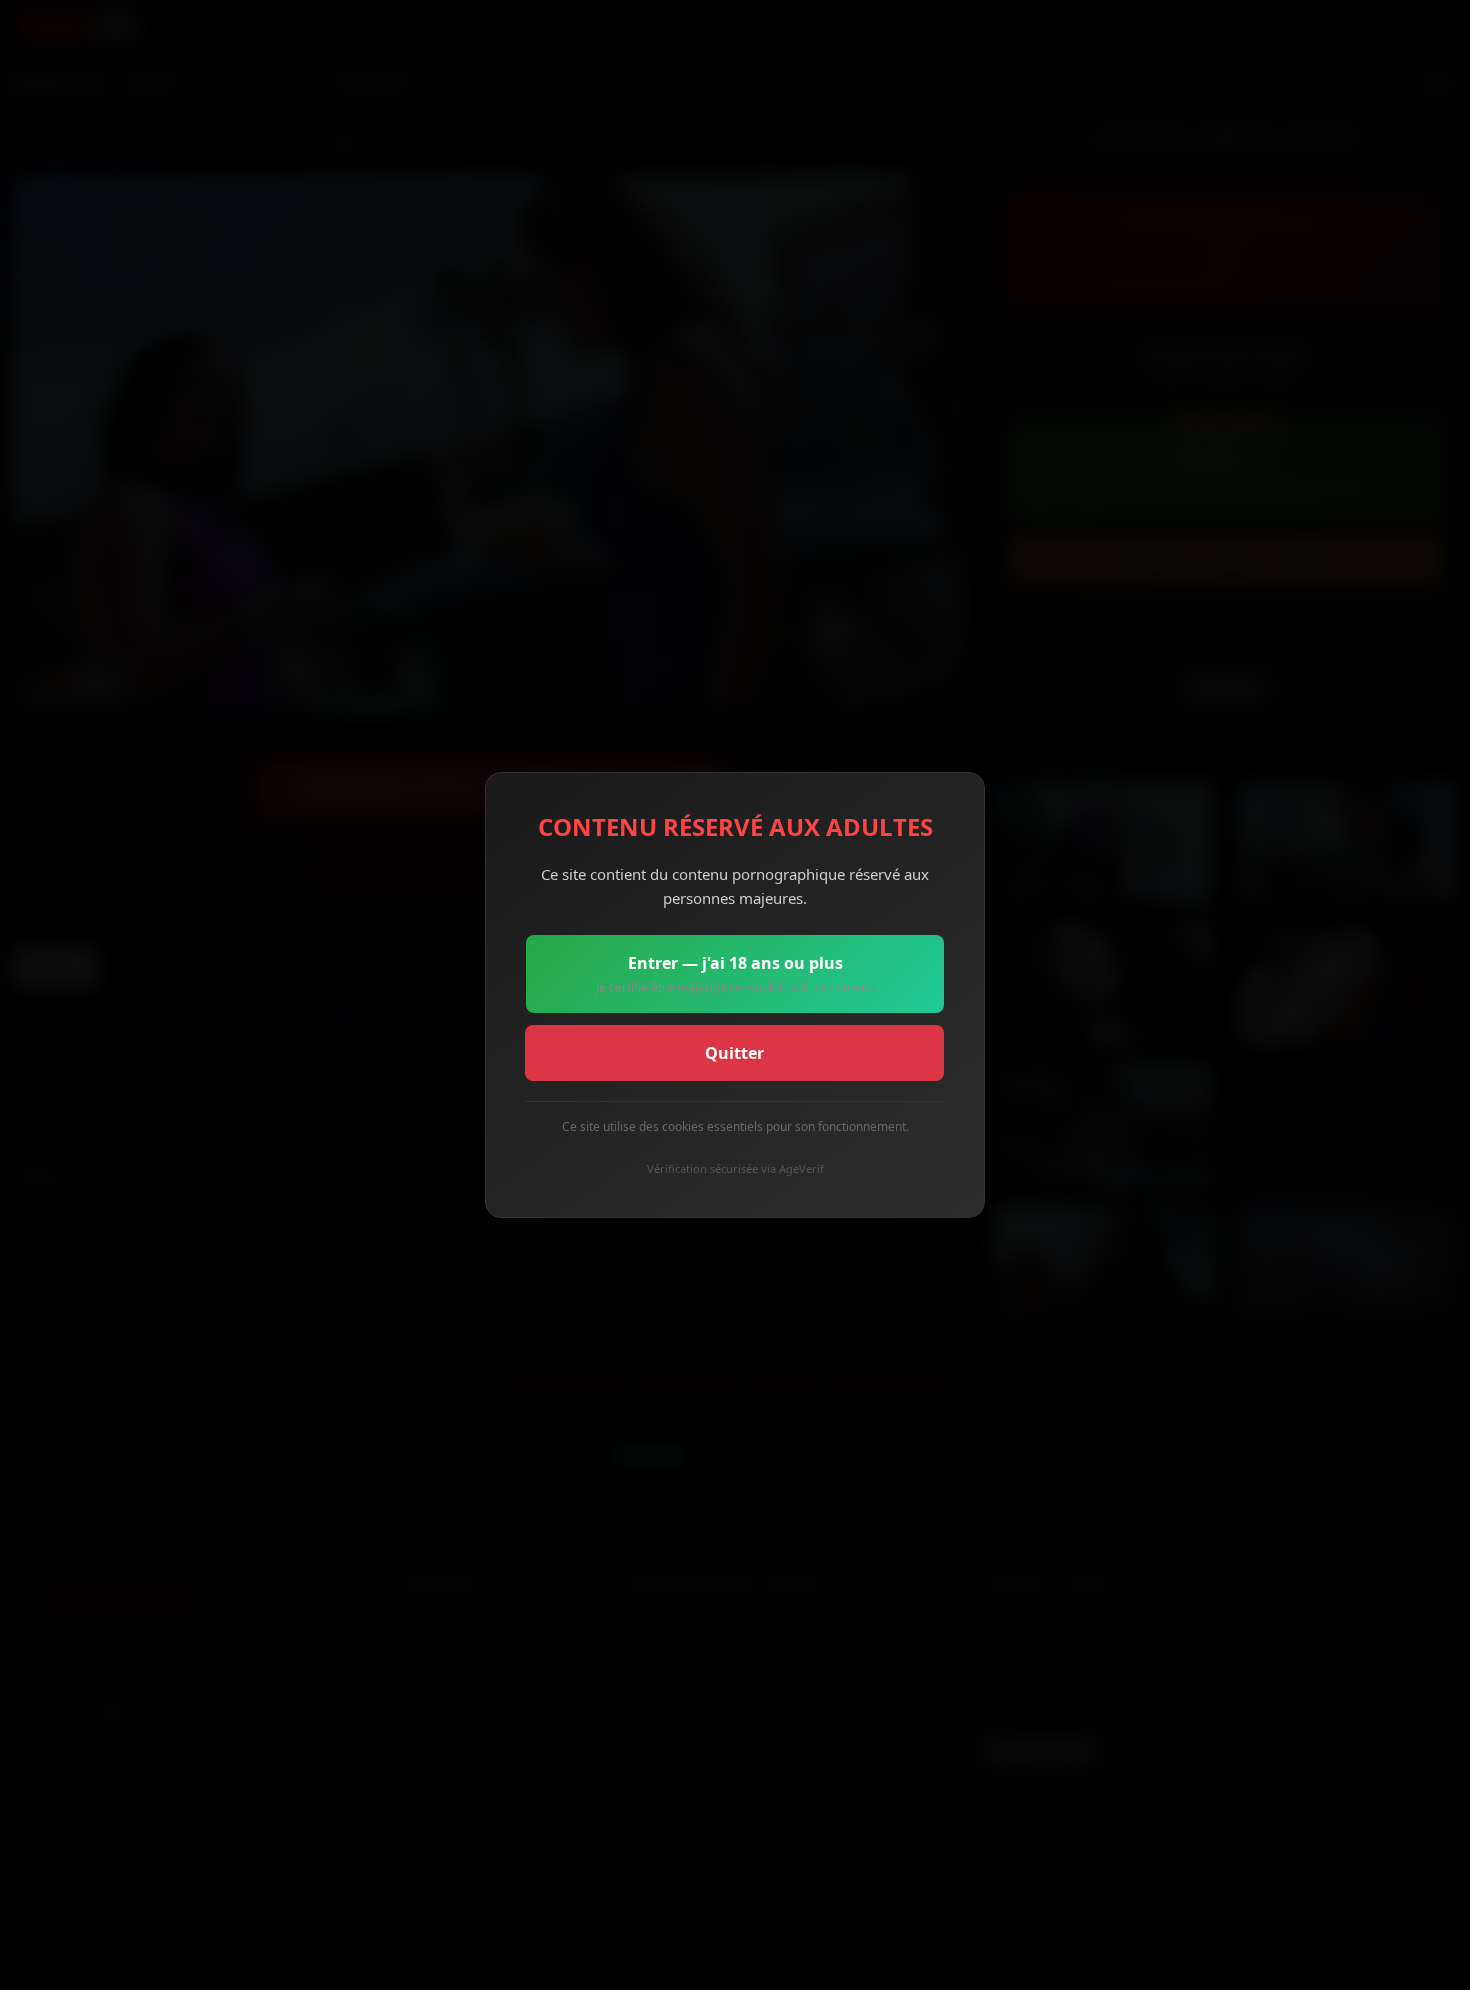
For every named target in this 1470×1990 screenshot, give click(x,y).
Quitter (734, 1053)
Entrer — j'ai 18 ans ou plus (735, 974)
